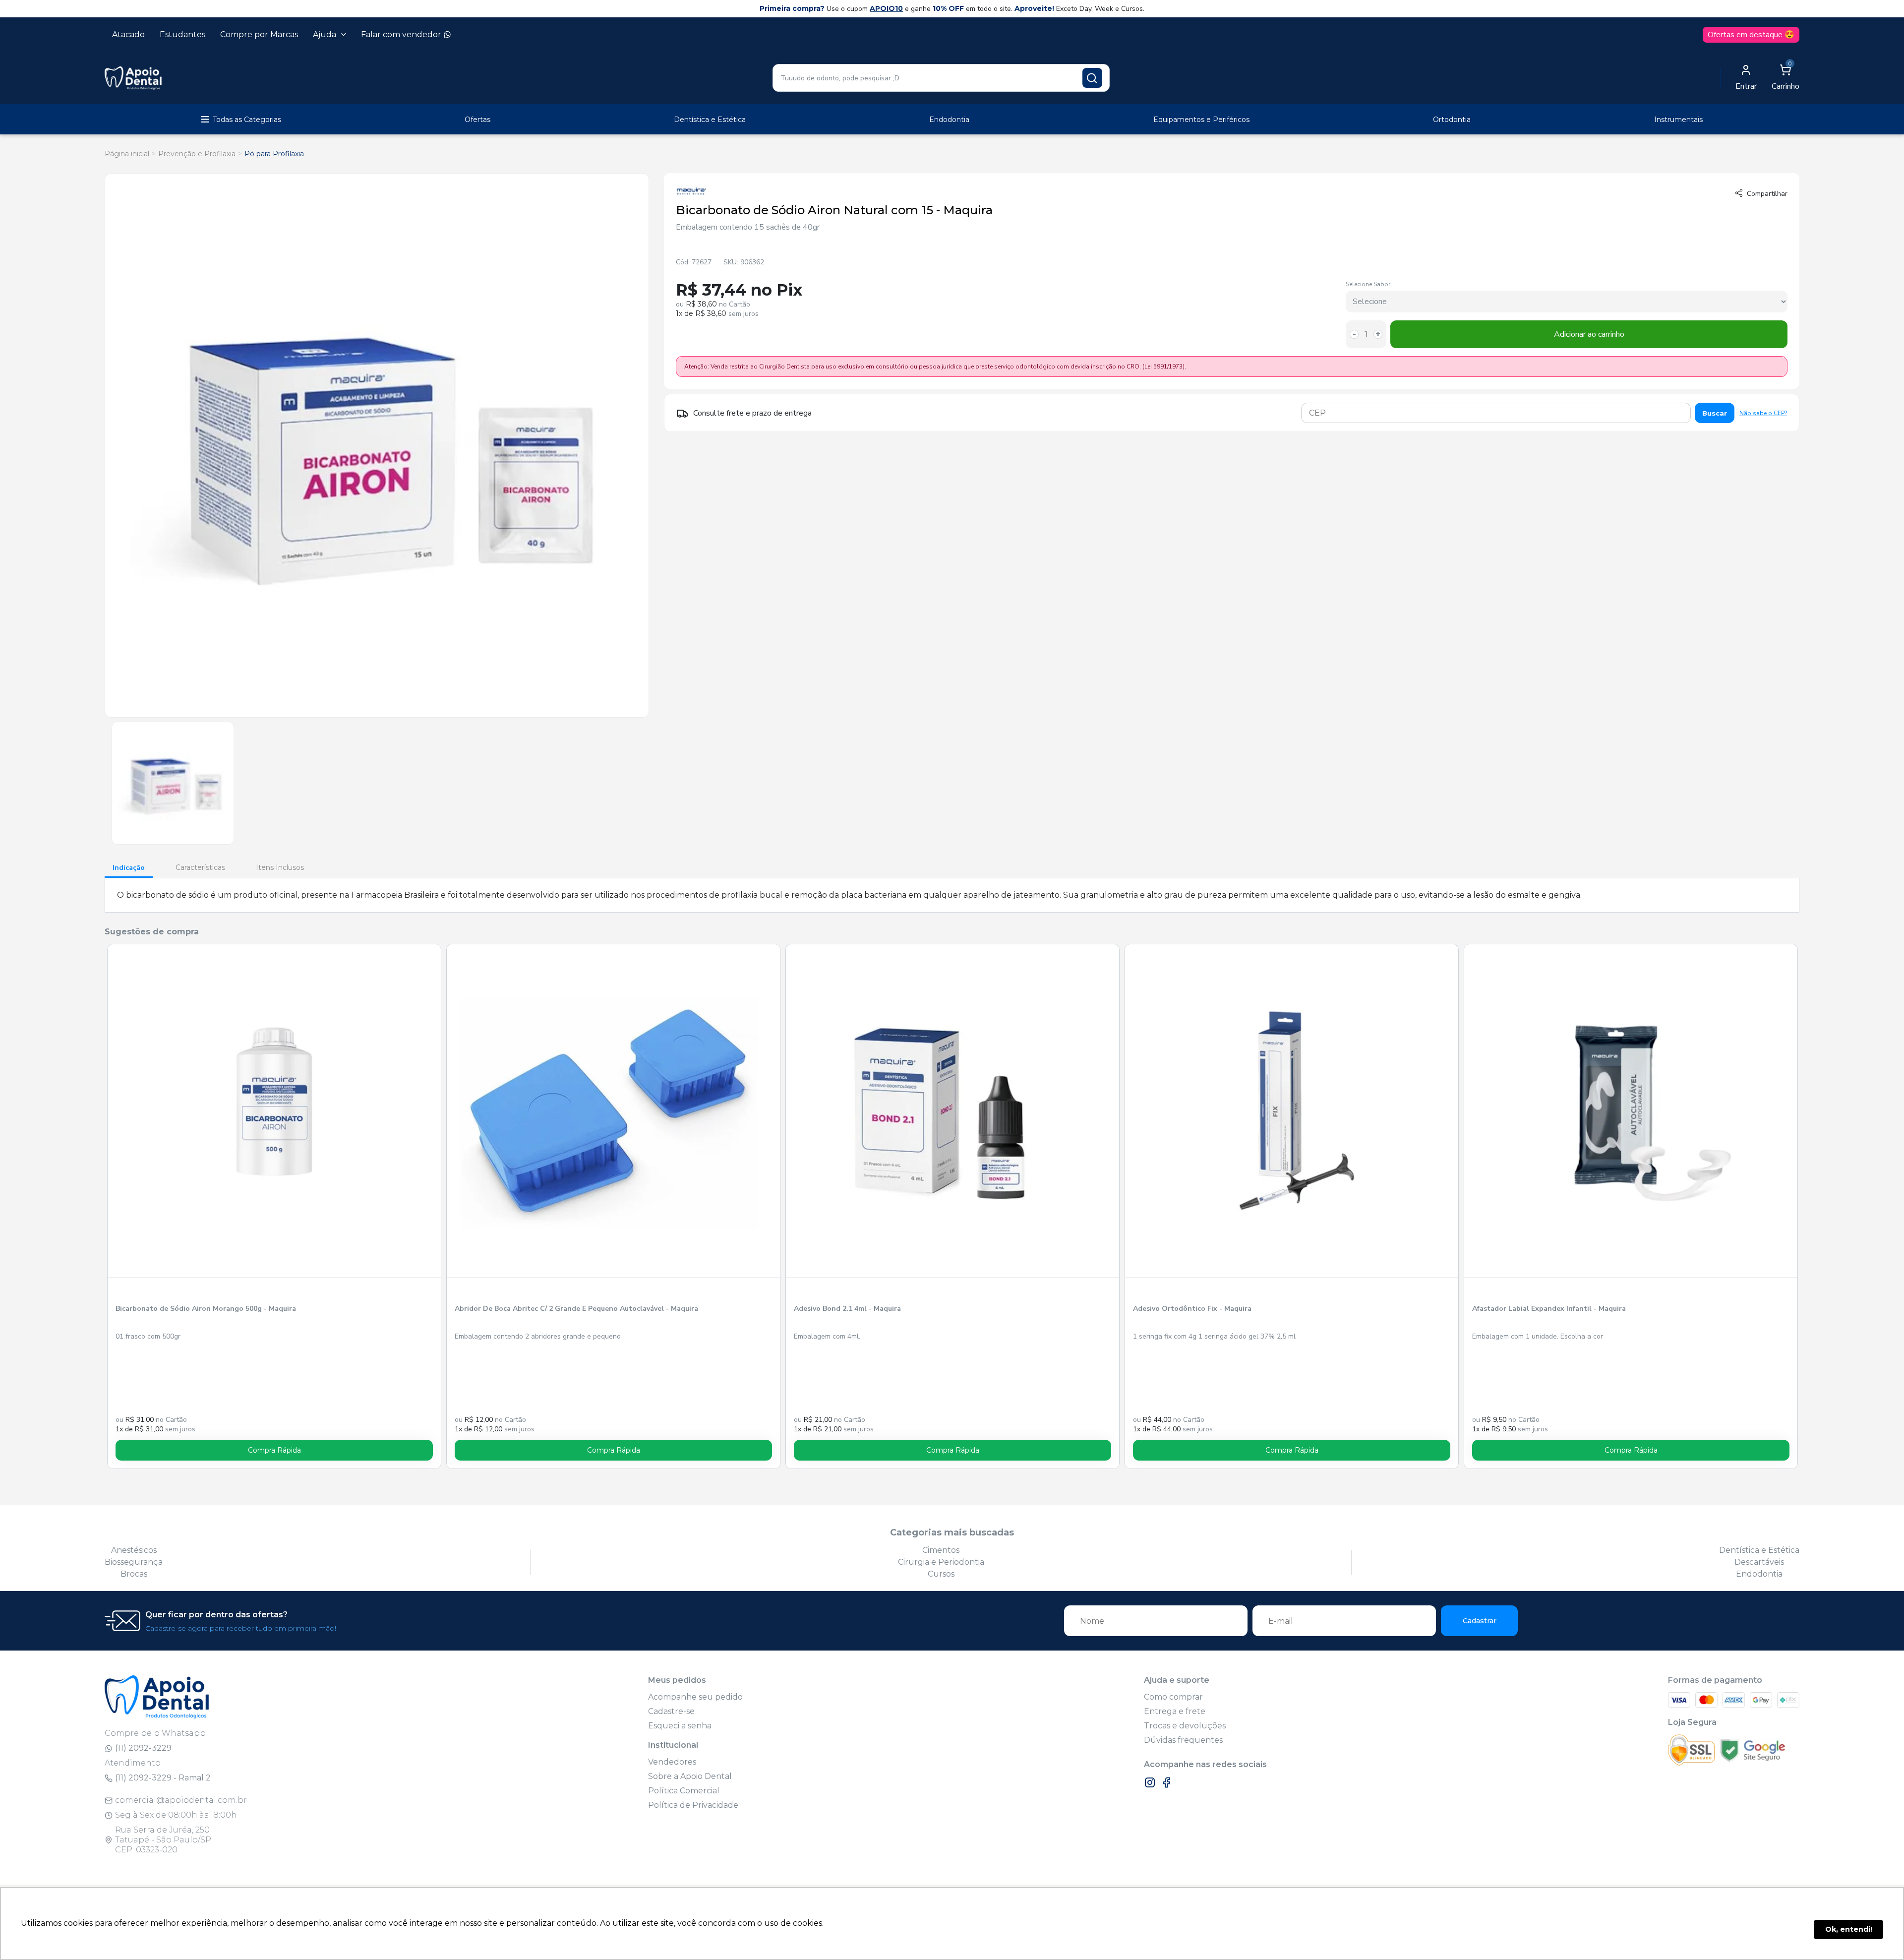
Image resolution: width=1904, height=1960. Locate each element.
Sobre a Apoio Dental (690, 1776)
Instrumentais (1678, 120)
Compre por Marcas (259, 34)
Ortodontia (1452, 120)
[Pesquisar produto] (1092, 78)
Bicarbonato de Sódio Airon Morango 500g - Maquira (206, 1309)
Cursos (941, 1574)
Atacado (128, 34)
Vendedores (672, 1762)
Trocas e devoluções (1185, 1726)
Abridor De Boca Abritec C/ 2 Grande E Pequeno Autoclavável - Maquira (576, 1309)
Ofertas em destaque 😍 (1751, 35)
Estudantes (182, 34)
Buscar (1715, 413)
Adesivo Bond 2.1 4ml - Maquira (847, 1309)
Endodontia (949, 120)
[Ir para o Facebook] (1167, 1782)
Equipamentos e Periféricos (1201, 120)
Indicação (129, 868)
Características (200, 867)
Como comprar (1173, 1697)
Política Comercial (684, 1791)
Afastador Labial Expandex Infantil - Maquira (1549, 1309)
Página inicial (127, 154)
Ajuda (325, 34)
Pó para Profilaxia (274, 154)
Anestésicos (134, 1550)
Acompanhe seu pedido (695, 1697)
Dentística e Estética (710, 120)
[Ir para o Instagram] (1150, 1782)
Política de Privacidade (693, 1805)
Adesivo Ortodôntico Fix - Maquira (1192, 1309)
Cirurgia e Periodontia (941, 1562)
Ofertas (477, 120)
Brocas (134, 1574)
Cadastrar (1480, 1621)
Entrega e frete (1175, 1711)
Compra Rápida (274, 1450)
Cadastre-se (671, 1711)
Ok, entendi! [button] (1849, 1929)
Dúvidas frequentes (1183, 1740)
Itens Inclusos (280, 867)
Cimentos (941, 1550)
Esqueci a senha (680, 1726)
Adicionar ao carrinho (1589, 334)
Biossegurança (134, 1562)
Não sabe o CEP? (1763, 413)
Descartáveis (1759, 1562)
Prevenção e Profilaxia (197, 154)
